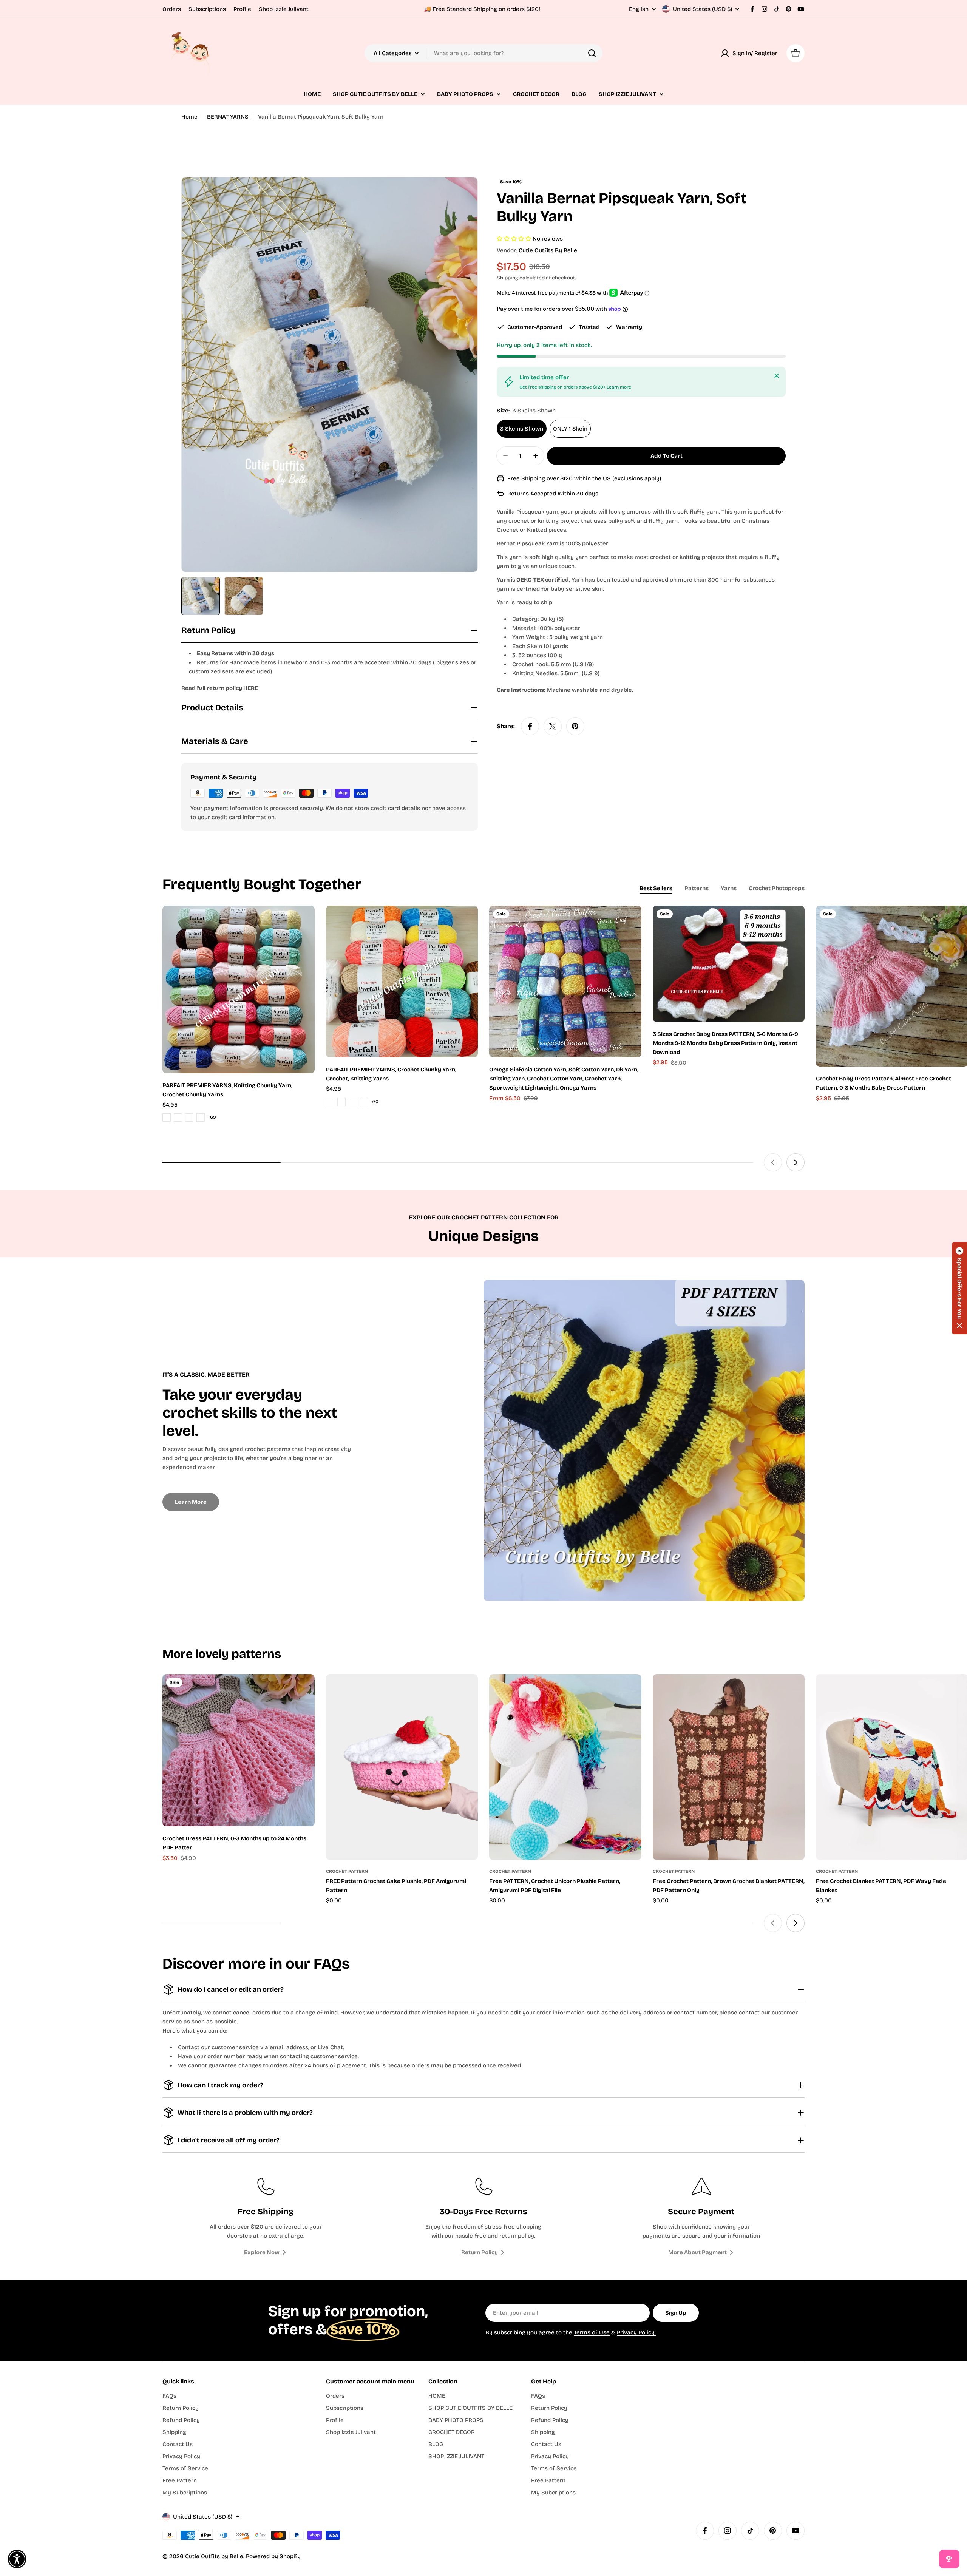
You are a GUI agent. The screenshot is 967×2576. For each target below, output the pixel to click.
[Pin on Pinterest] (575, 726)
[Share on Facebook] (530, 726)
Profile (242, 9)
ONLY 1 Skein (570, 429)
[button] (959, 1288)
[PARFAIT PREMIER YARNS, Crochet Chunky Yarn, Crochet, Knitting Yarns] (402, 982)
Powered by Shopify (273, 2556)
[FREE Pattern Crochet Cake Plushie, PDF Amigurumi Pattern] (402, 1767)
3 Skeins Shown (522, 429)
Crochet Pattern (347, 1871)
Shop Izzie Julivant (284, 9)
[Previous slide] (773, 1162)
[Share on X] (553, 726)
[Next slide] (796, 1162)
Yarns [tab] (729, 888)
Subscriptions (207, 9)
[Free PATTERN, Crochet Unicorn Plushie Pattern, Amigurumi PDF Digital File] (565, 1767)
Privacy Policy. (636, 2332)
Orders (172, 9)
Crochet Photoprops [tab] (777, 888)
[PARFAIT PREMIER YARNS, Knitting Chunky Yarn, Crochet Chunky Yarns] (239, 989)
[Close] (777, 376)
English (639, 9)
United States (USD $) (702, 9)
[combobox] (483, 53)
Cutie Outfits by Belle (548, 250)
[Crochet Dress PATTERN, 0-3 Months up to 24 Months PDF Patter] (239, 1750)
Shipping (507, 278)
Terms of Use (592, 2332)
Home (189, 117)
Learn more (619, 387)
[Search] (592, 53)
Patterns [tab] (697, 888)
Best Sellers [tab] (656, 888)
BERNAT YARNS (228, 117)
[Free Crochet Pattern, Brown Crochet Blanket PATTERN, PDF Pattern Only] (729, 1767)
